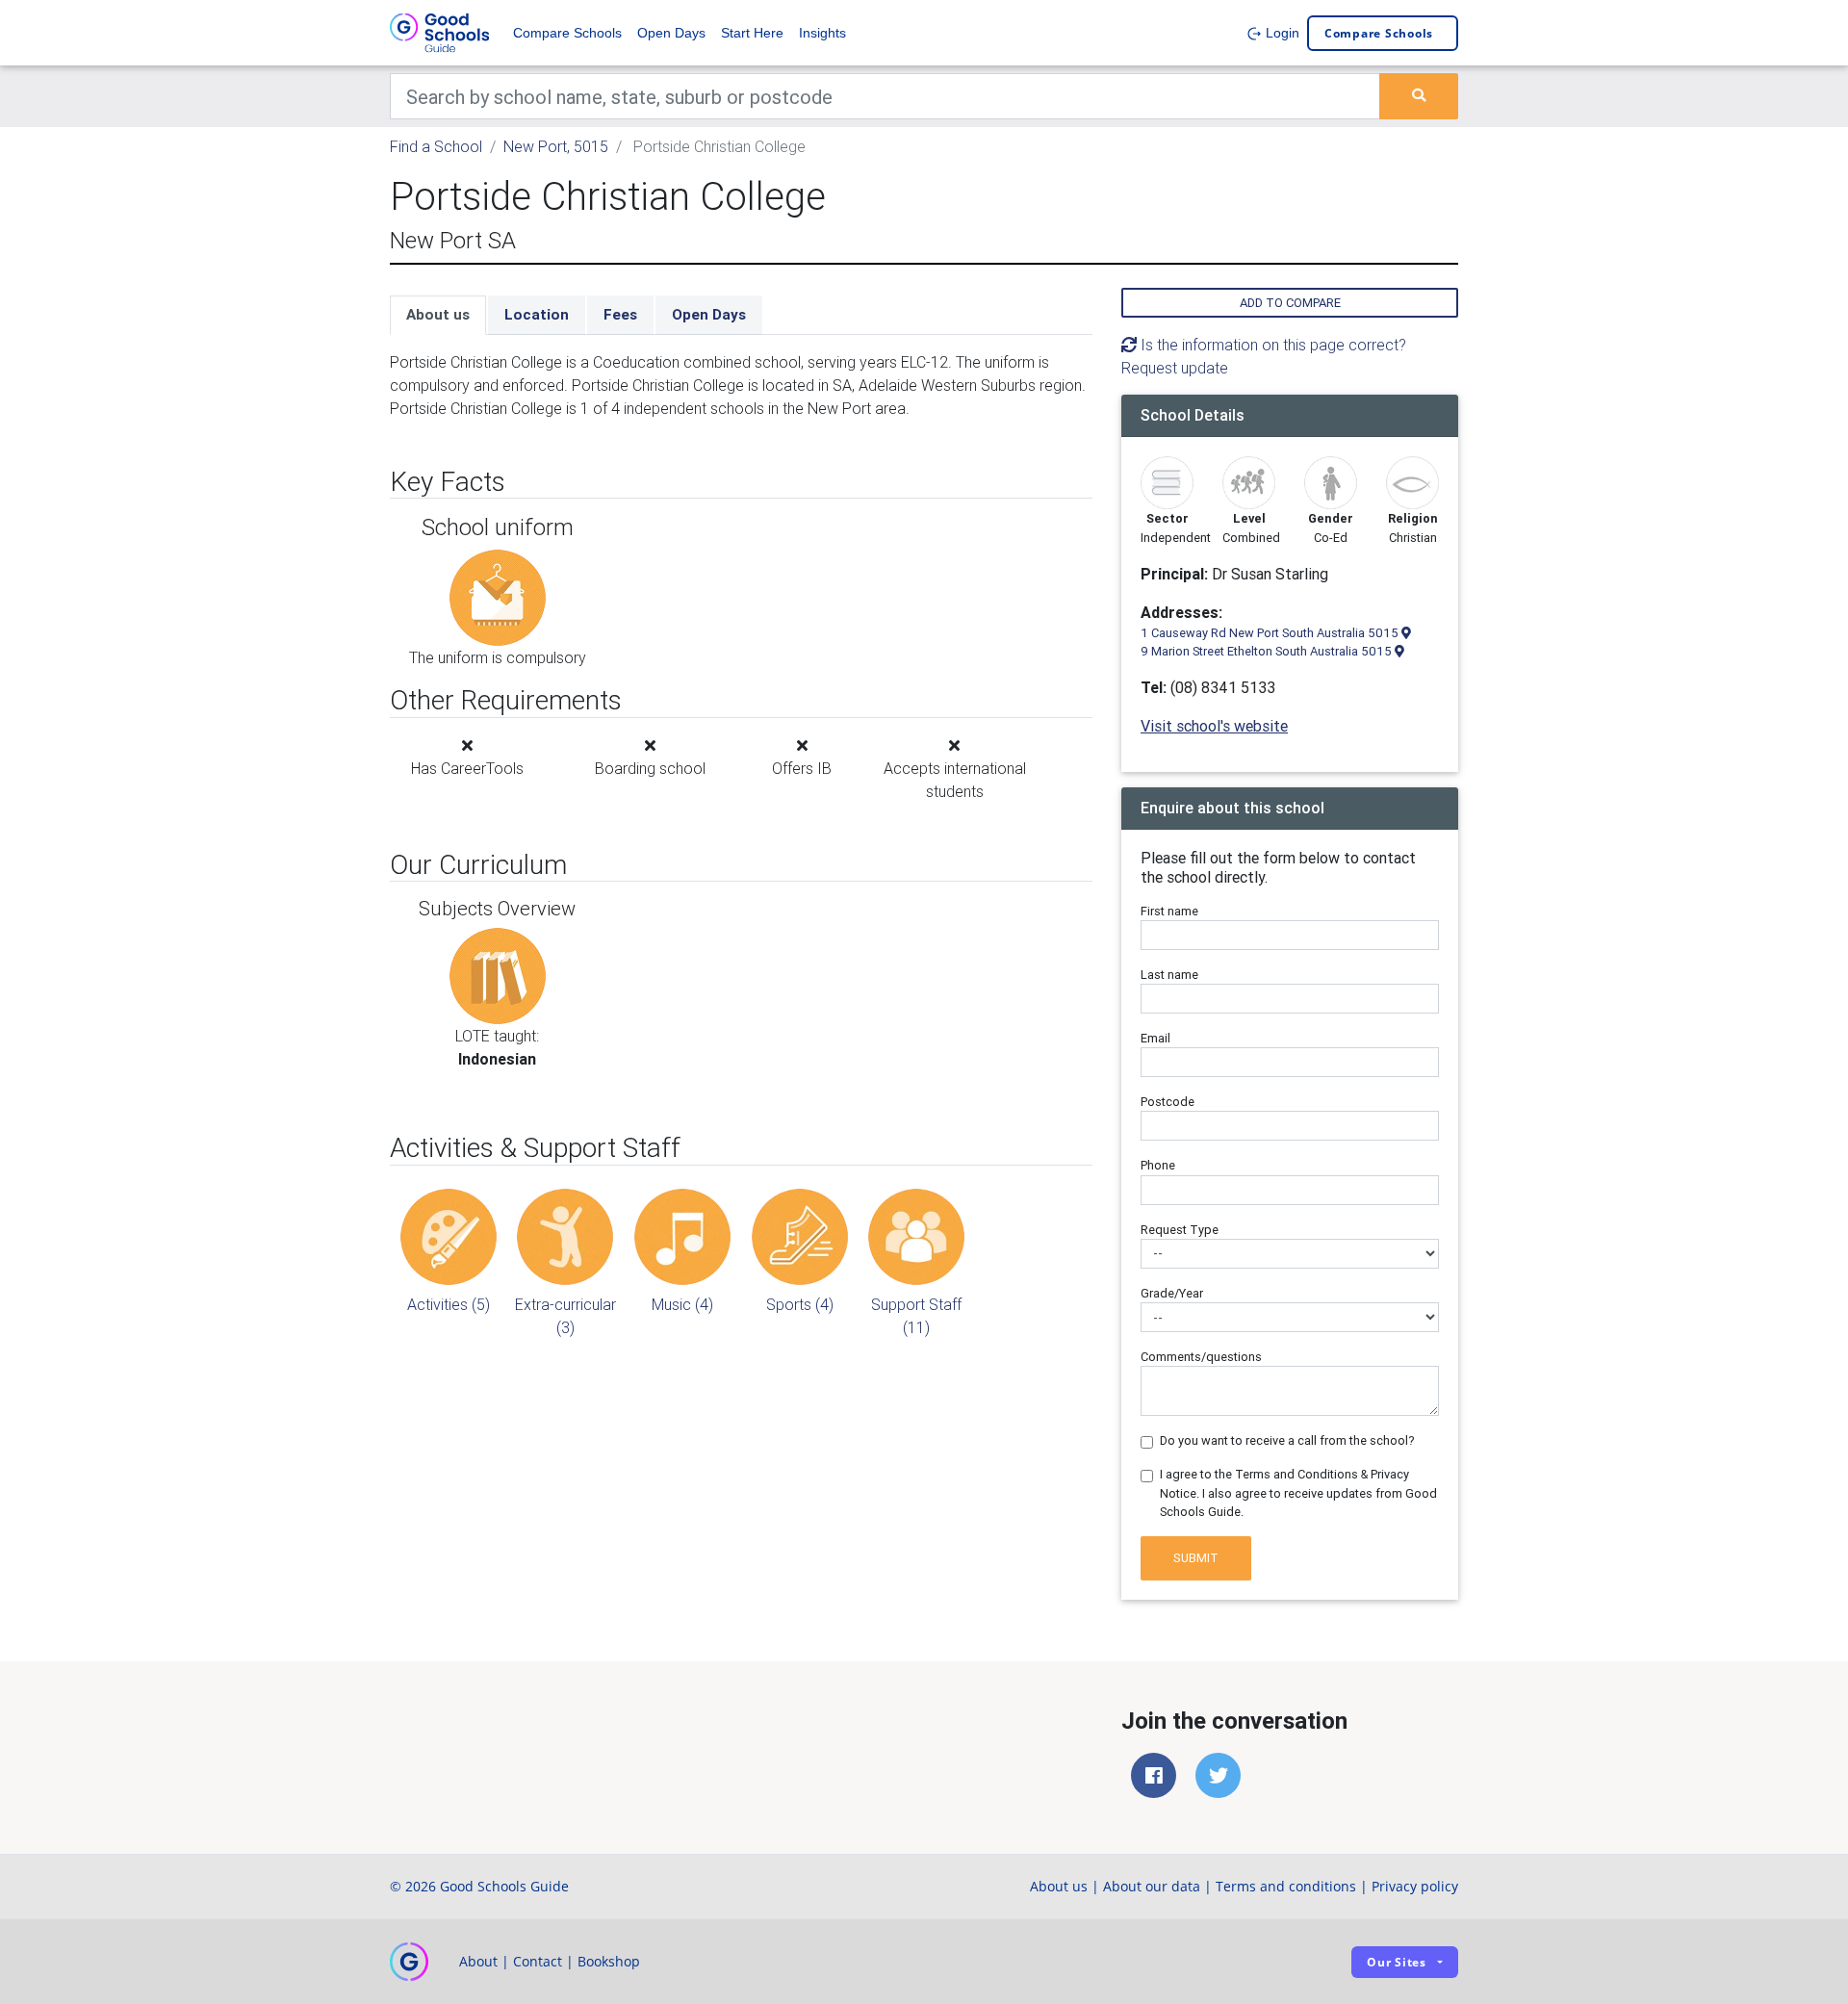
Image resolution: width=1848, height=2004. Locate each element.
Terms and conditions (1286, 1886)
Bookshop (609, 1961)
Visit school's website (1214, 726)
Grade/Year (1172, 1293)
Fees (620, 314)
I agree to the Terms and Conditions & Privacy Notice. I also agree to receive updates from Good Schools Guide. (1298, 1492)
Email (1155, 1038)
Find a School (436, 146)
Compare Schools (567, 33)
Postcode (1168, 1102)
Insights (822, 33)
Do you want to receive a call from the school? (1287, 1440)
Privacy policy (1415, 1886)
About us (438, 314)
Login (1281, 33)
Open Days (671, 33)
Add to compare (1290, 303)
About (478, 1961)
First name (1169, 911)
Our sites (1397, 1962)
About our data (1152, 1886)
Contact (538, 1961)
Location (537, 314)
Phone (1158, 1165)
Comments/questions (1201, 1357)
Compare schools (1379, 33)
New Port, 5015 (556, 146)
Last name (1169, 975)
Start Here (752, 33)
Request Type (1180, 1230)
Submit (1196, 1558)
